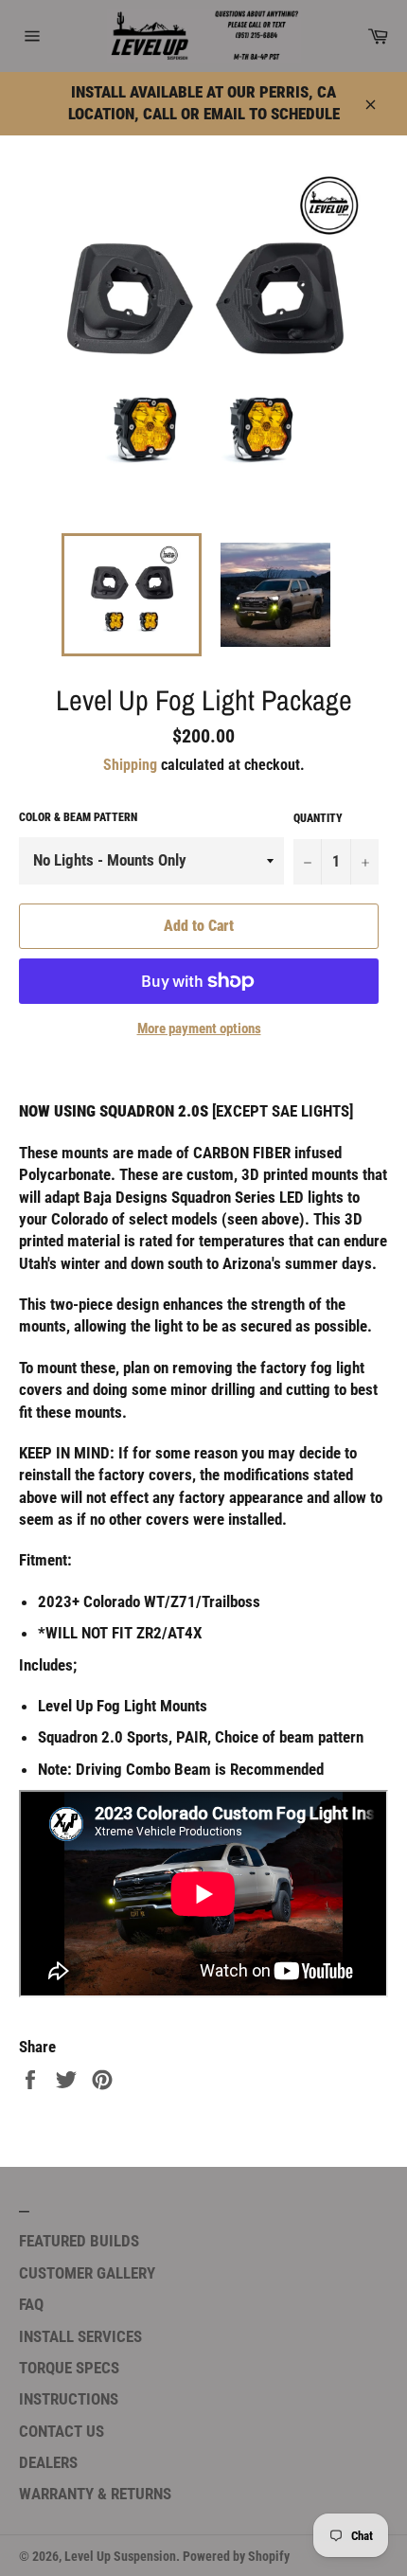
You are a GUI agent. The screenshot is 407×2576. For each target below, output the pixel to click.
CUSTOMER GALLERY (87, 2273)
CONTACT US (62, 2431)
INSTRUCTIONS (69, 2399)
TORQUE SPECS (69, 2368)
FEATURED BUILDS (79, 2241)
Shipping (130, 765)
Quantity (318, 818)
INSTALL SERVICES (80, 2336)
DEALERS (48, 2462)
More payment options (199, 1029)
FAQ (31, 2304)
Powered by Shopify (236, 2556)
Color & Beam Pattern (78, 817)
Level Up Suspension (120, 2556)
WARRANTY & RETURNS (95, 2494)
